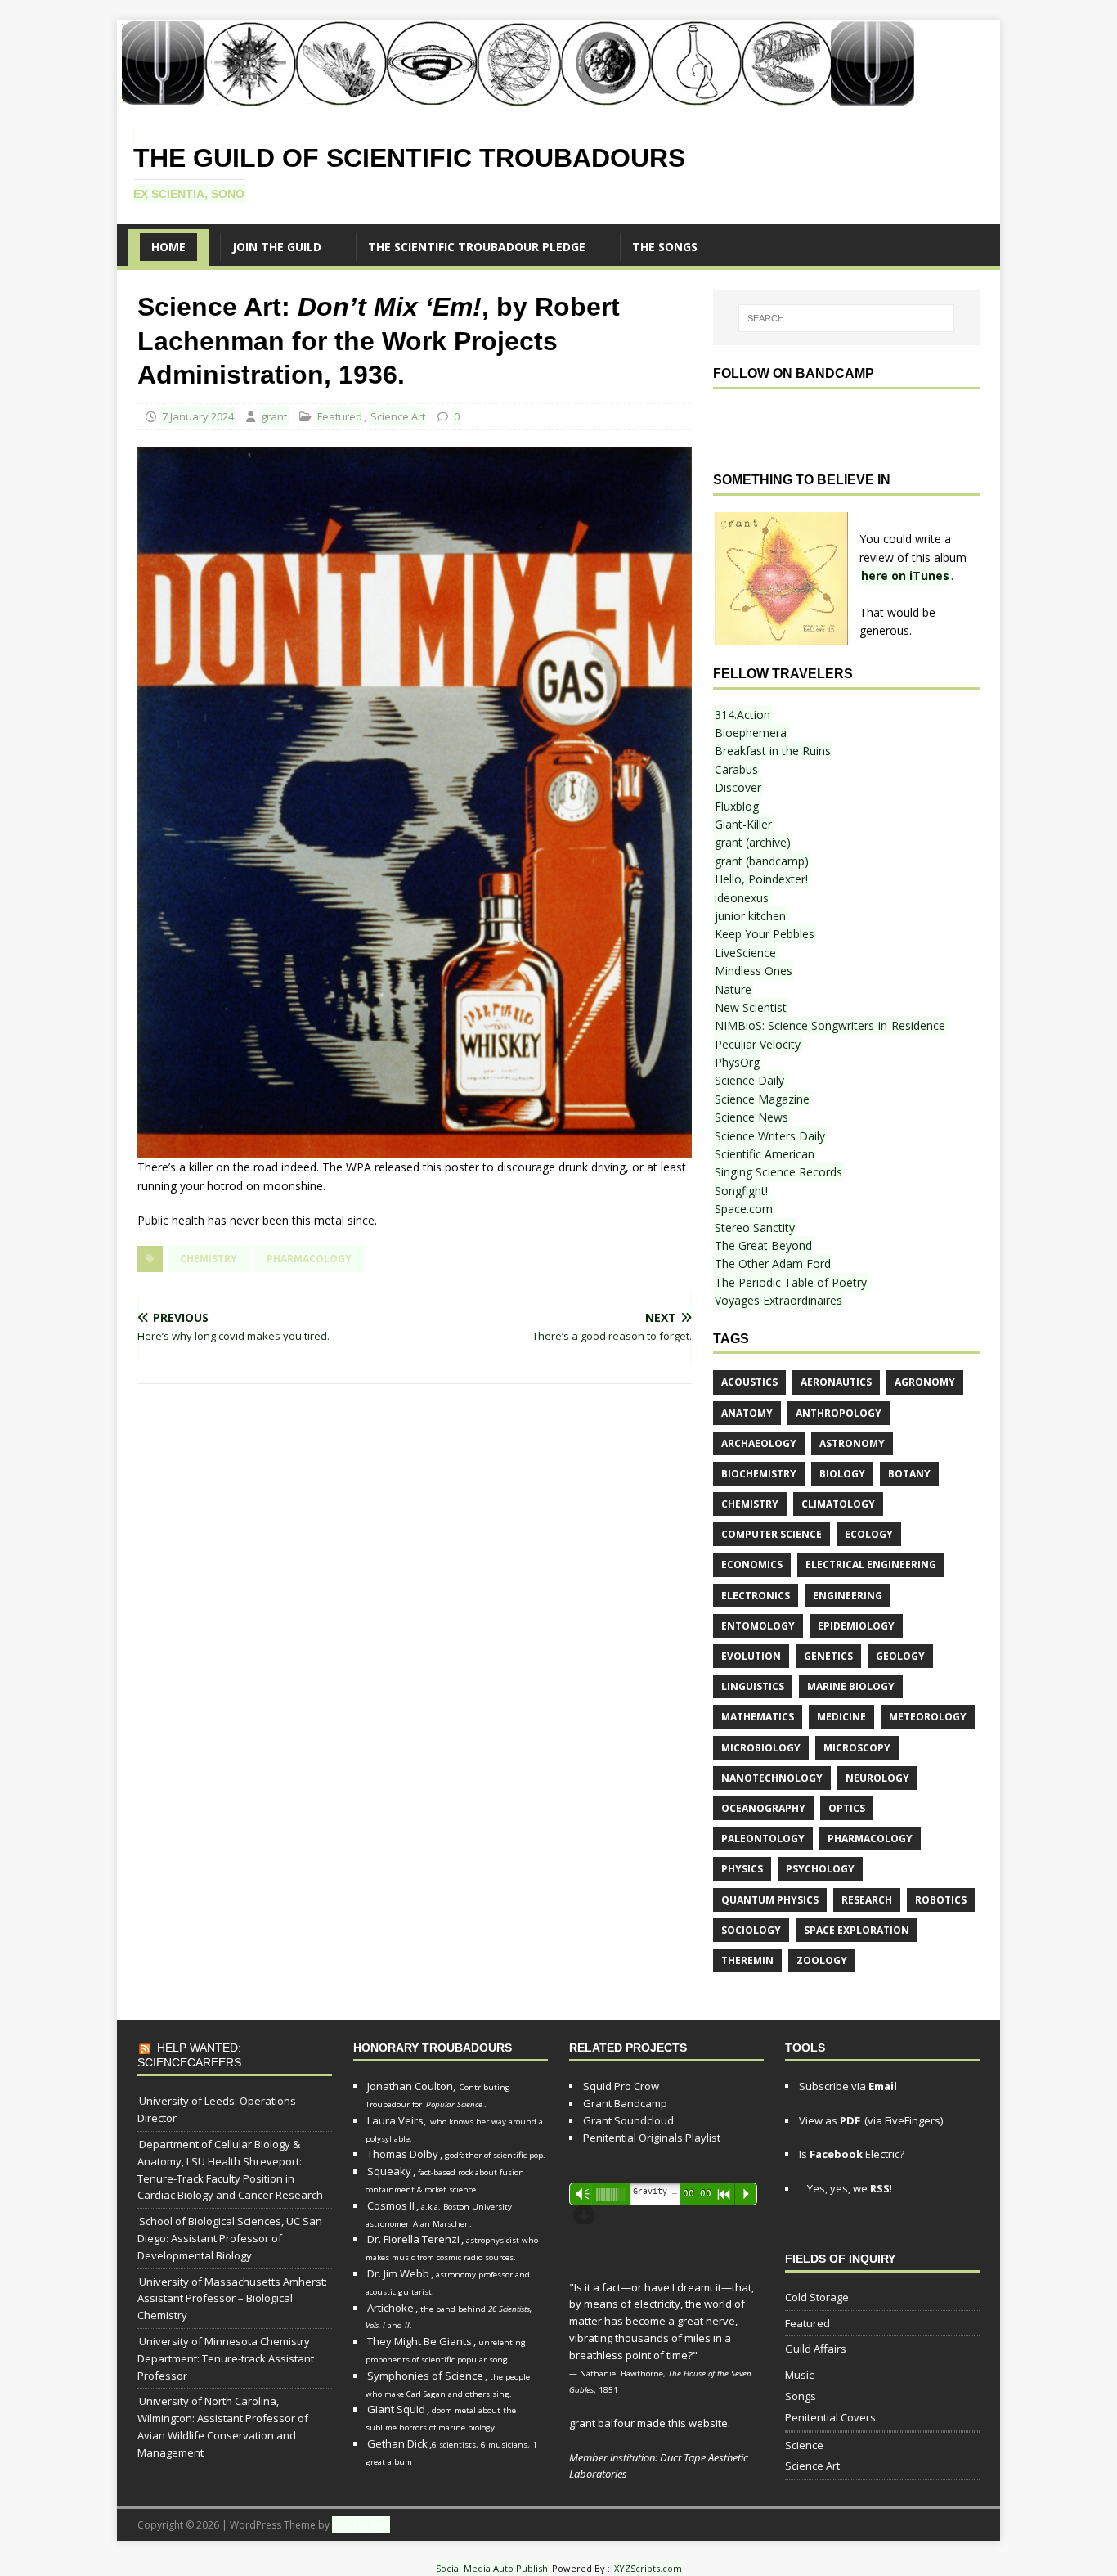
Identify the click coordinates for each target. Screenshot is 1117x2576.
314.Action (742, 715)
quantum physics (770, 1900)
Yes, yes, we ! (848, 2188)
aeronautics (836, 1382)
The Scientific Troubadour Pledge (477, 247)
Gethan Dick (397, 2443)
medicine (841, 1717)
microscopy (857, 1748)
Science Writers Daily (770, 1136)
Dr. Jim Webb (398, 2273)
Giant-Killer (743, 824)
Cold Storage (817, 2297)
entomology (758, 1626)
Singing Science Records (778, 1172)
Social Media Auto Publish (492, 2568)
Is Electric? (852, 2154)
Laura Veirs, (397, 2120)
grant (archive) (753, 842)
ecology (869, 1534)
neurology (877, 1778)
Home (168, 247)
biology (842, 1474)
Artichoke (390, 2308)
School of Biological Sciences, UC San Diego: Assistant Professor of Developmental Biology (230, 2238)
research (867, 1900)
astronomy (852, 1443)
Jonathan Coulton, (411, 2086)
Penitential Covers (830, 2417)
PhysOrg (737, 1062)
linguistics (753, 1686)
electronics (756, 1596)
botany (909, 1474)
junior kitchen (750, 916)
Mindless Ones (754, 971)
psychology (820, 1869)
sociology (751, 1930)
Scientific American (765, 1154)
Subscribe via (848, 2086)
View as (830, 2120)
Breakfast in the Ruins (773, 751)
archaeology (759, 1443)
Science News (751, 1117)
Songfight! (741, 1191)
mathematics (758, 1717)
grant (274, 416)
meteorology (928, 1717)
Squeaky (389, 2171)
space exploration (857, 1930)
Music (799, 2375)
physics (742, 1869)
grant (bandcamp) (762, 861)
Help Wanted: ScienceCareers (189, 2055)
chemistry (209, 1259)
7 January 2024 (198, 416)
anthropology (839, 1413)
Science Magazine (762, 1099)
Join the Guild (277, 247)
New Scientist (751, 1007)
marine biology (851, 1686)
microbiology (761, 1748)
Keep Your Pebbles (765, 934)
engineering (848, 1596)
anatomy (747, 1413)
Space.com (744, 1209)
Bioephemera (751, 733)
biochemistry (759, 1474)
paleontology (763, 1839)
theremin (747, 1960)
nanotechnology (772, 1778)
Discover (738, 787)
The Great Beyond (763, 1245)
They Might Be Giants (419, 2341)
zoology (822, 1960)
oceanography (763, 1808)
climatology (838, 1504)
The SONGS (665, 247)
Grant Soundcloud (628, 2120)
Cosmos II (391, 2205)
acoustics (749, 1382)
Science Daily (749, 1080)
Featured (340, 416)
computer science (772, 1534)
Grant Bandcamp (625, 2103)
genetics (828, 1656)
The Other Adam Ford (773, 1263)
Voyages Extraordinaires (778, 1300)
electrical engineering (871, 1564)
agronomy (925, 1382)
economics (752, 1564)
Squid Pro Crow (621, 2086)
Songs (801, 2396)
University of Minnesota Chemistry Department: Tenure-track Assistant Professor (226, 2358)
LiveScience (745, 953)
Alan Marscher (440, 2224)
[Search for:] (846, 318)
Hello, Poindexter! (761, 879)
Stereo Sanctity (755, 1227)
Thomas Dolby (403, 2154)
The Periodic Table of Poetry (791, 1282)
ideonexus (742, 898)
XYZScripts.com (648, 2568)
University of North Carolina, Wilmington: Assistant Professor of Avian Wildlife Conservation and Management (223, 2426)
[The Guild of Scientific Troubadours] (517, 97)
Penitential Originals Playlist (652, 2138)
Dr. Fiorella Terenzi (413, 2239)
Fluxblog (737, 806)
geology (900, 1656)
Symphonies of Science (425, 2376)
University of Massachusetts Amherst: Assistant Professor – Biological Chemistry (232, 2299)
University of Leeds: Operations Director (217, 2109)
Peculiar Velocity (758, 1044)
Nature (733, 989)
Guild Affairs (816, 2349)
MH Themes (361, 2525)
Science (804, 2445)
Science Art (398, 416)
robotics (941, 1900)
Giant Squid (396, 2409)
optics (847, 1808)
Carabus (736, 769)
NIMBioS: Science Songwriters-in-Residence (830, 1025)
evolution (751, 1656)
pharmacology (309, 1259)
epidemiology (856, 1626)
